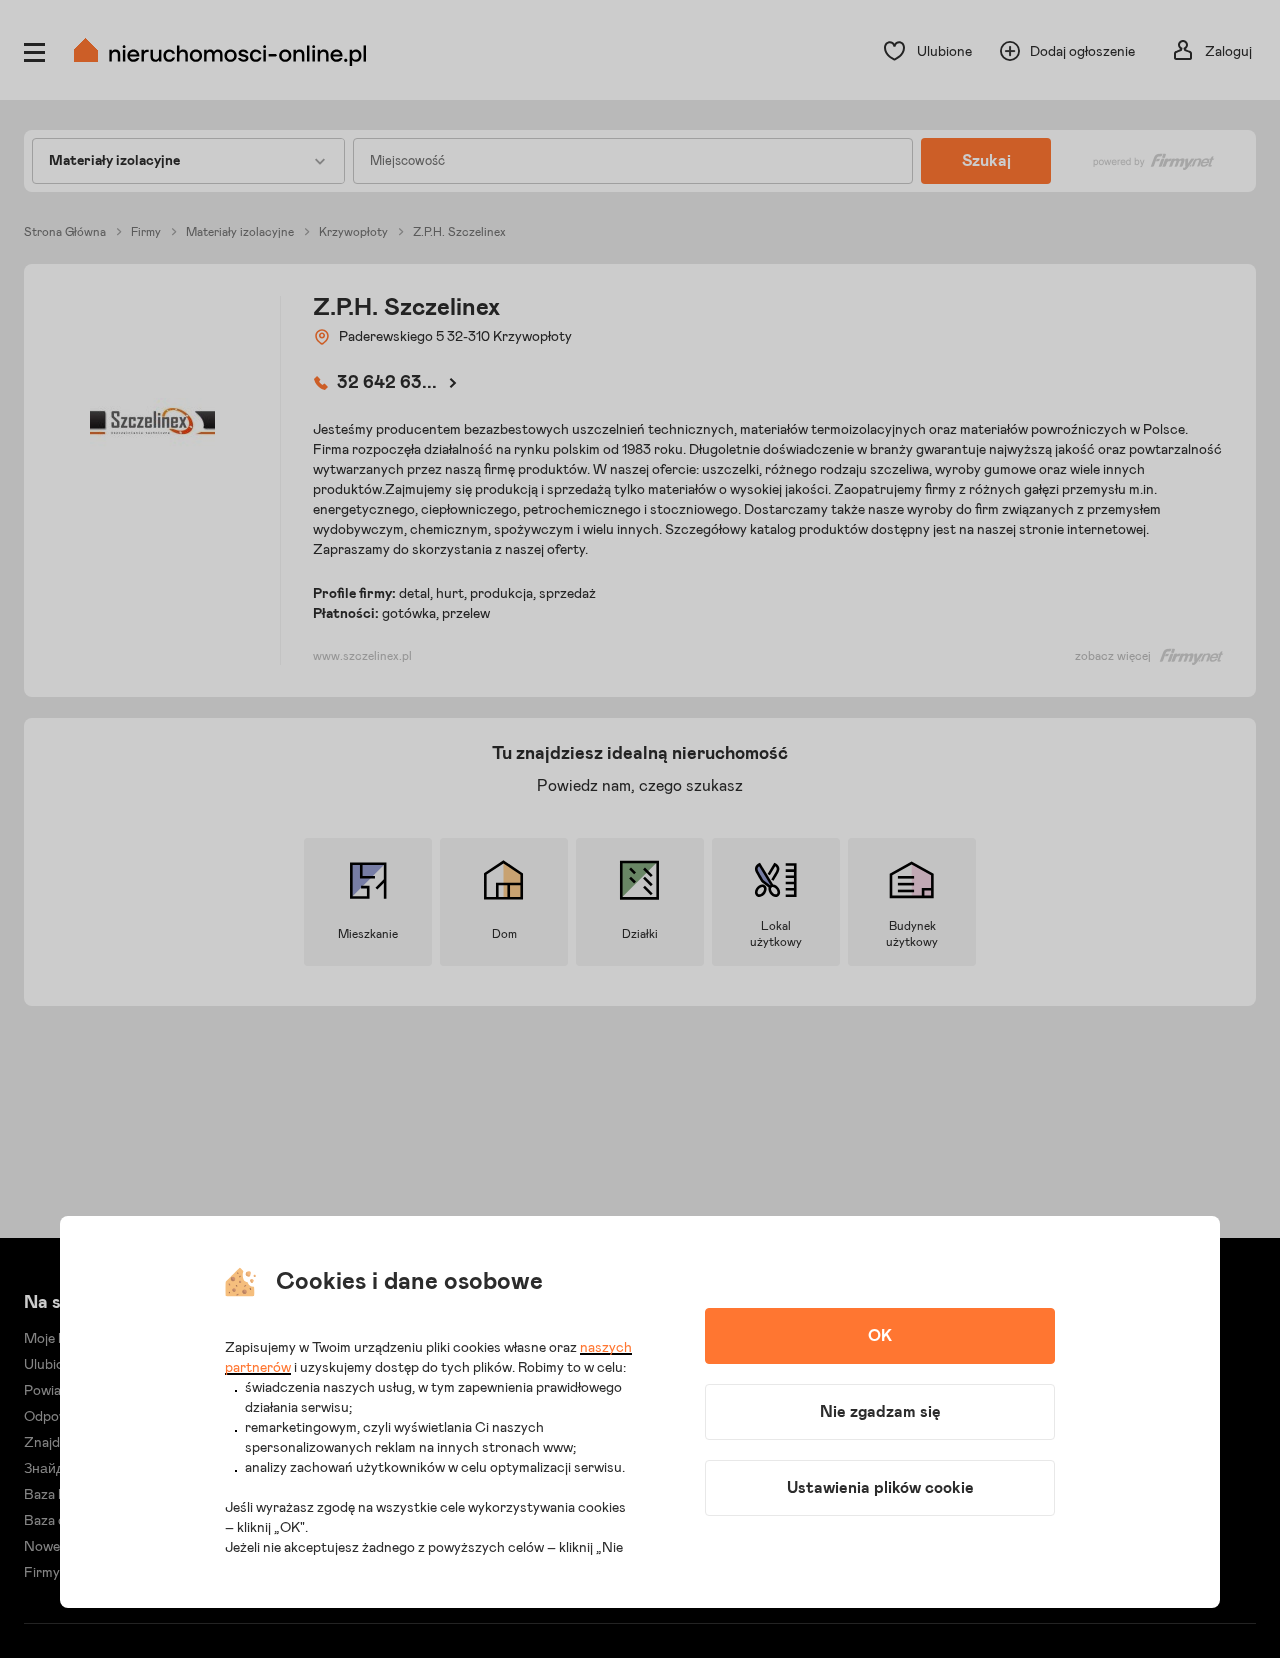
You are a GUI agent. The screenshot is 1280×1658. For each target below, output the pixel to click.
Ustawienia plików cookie (880, 1488)
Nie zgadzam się (880, 1412)
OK (880, 1336)
